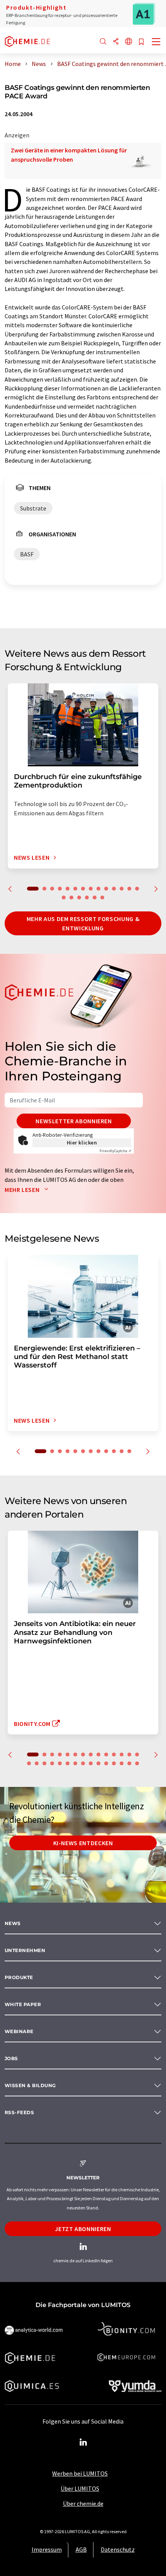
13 (129, 889)
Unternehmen (25, 1950)
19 (95, 898)
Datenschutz (118, 2549)
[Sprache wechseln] (129, 42)
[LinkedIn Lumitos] (83, 2442)
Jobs (11, 2058)
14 (137, 889)
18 (87, 898)
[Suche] (103, 42)
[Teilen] (116, 42)
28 (129, 1763)
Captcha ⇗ (115, 1151)
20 (102, 898)
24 (98, 1763)
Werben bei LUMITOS (80, 2473)
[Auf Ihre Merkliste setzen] (141, 42)
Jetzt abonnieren (83, 2229)
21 (75, 1763)
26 (114, 1763)
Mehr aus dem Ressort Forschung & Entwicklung (83, 923)
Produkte (19, 1977)
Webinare (19, 2031)
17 (79, 898)
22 (83, 1763)
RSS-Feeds (19, 2112)
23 (91, 1763)
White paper (23, 2004)
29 (137, 1763)
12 (122, 889)
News (13, 1923)
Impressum (47, 2549)
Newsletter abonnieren (74, 1121)
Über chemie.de (83, 2503)
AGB (81, 2549)
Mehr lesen (23, 1190)
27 (122, 1763)
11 (114, 889)
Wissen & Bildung (30, 2085)
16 (71, 898)
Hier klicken (82, 1143)
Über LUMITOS (80, 2488)
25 (106, 1763)
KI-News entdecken (83, 1843)
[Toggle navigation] (156, 42)
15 (64, 898)
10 (106, 889)
